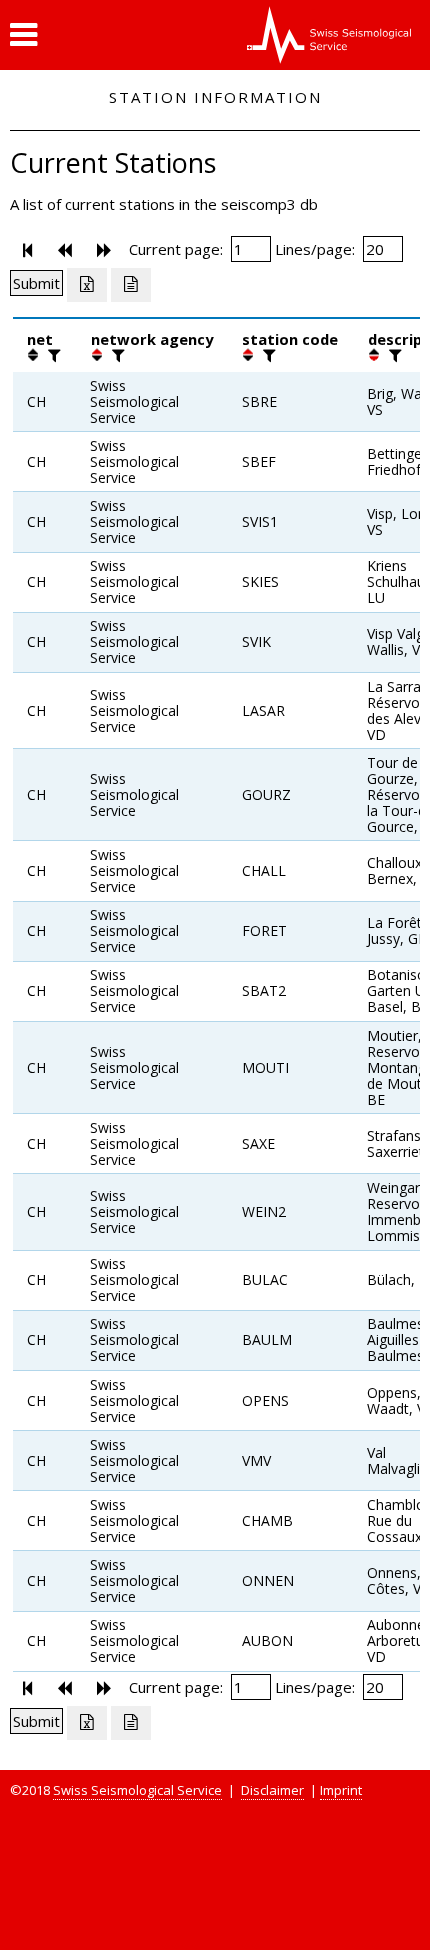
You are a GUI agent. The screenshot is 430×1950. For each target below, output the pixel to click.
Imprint (341, 1790)
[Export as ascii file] (131, 285)
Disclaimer (272, 1790)
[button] (23, 35)
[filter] (52, 355)
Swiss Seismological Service (137, 1790)
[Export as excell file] (87, 285)
